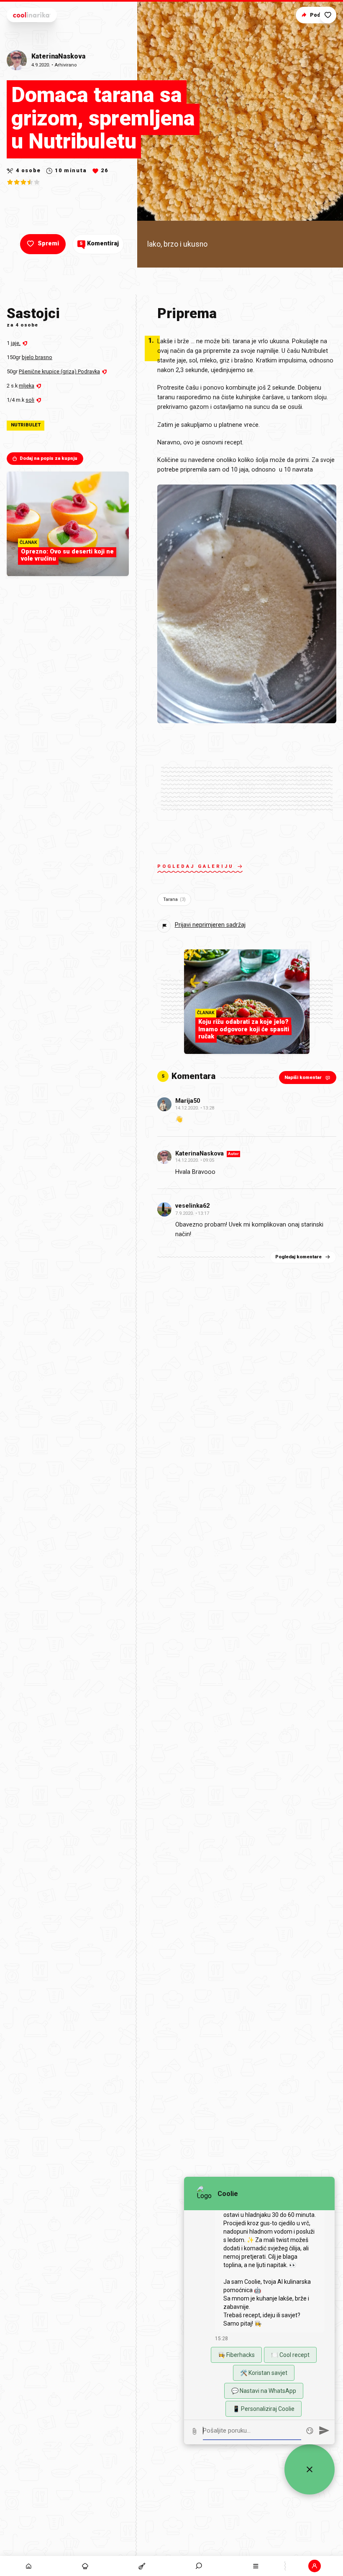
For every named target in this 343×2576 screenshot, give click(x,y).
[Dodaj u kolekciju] (328, 15)
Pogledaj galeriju (196, 866)
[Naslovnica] (28, 2566)
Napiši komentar (303, 1078)
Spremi (48, 244)
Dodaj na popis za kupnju (49, 458)
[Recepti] (142, 2566)
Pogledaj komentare (298, 1257)
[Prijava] (315, 2566)
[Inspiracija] (85, 2566)
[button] (199, 2566)
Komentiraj (99, 244)
